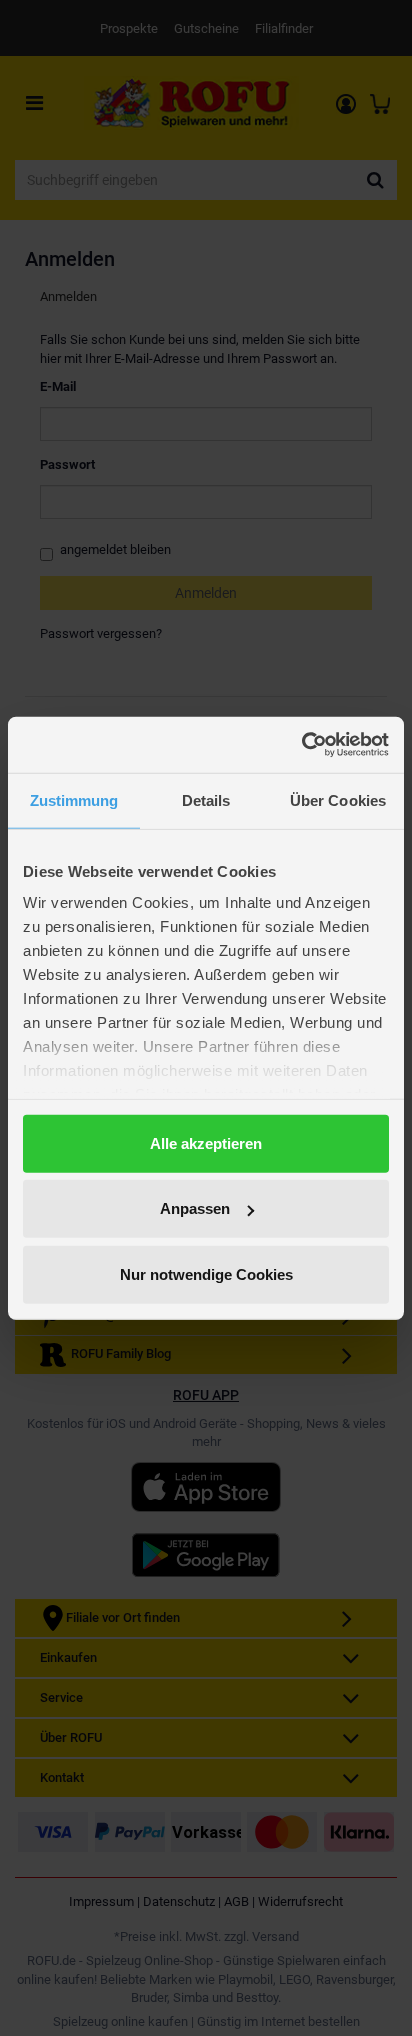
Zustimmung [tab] (74, 799)
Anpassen (195, 1208)
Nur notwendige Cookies (206, 1273)
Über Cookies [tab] (338, 799)
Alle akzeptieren (206, 1142)
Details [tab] (206, 799)
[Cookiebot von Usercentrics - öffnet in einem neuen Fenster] (301, 745)
